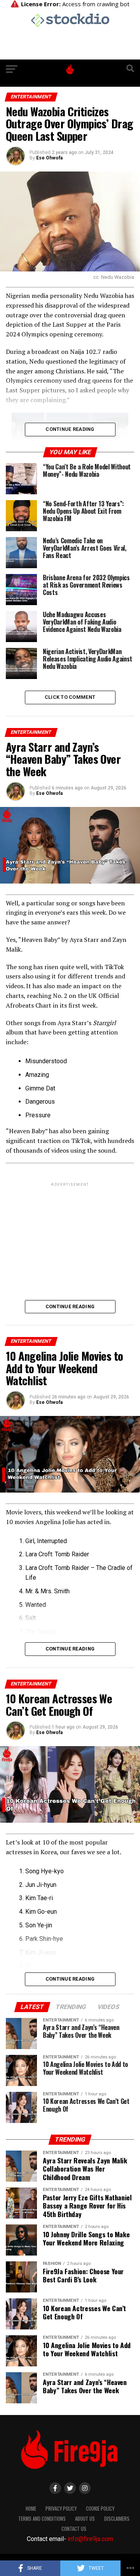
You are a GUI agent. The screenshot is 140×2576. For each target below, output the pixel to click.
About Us (85, 2519)
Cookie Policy (100, 2509)
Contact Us (74, 2529)
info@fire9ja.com (90, 2539)
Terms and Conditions (42, 2519)
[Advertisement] (70, 1242)
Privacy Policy (61, 2509)
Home (31, 2509)
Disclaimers (117, 2519)
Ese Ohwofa (49, 158)
